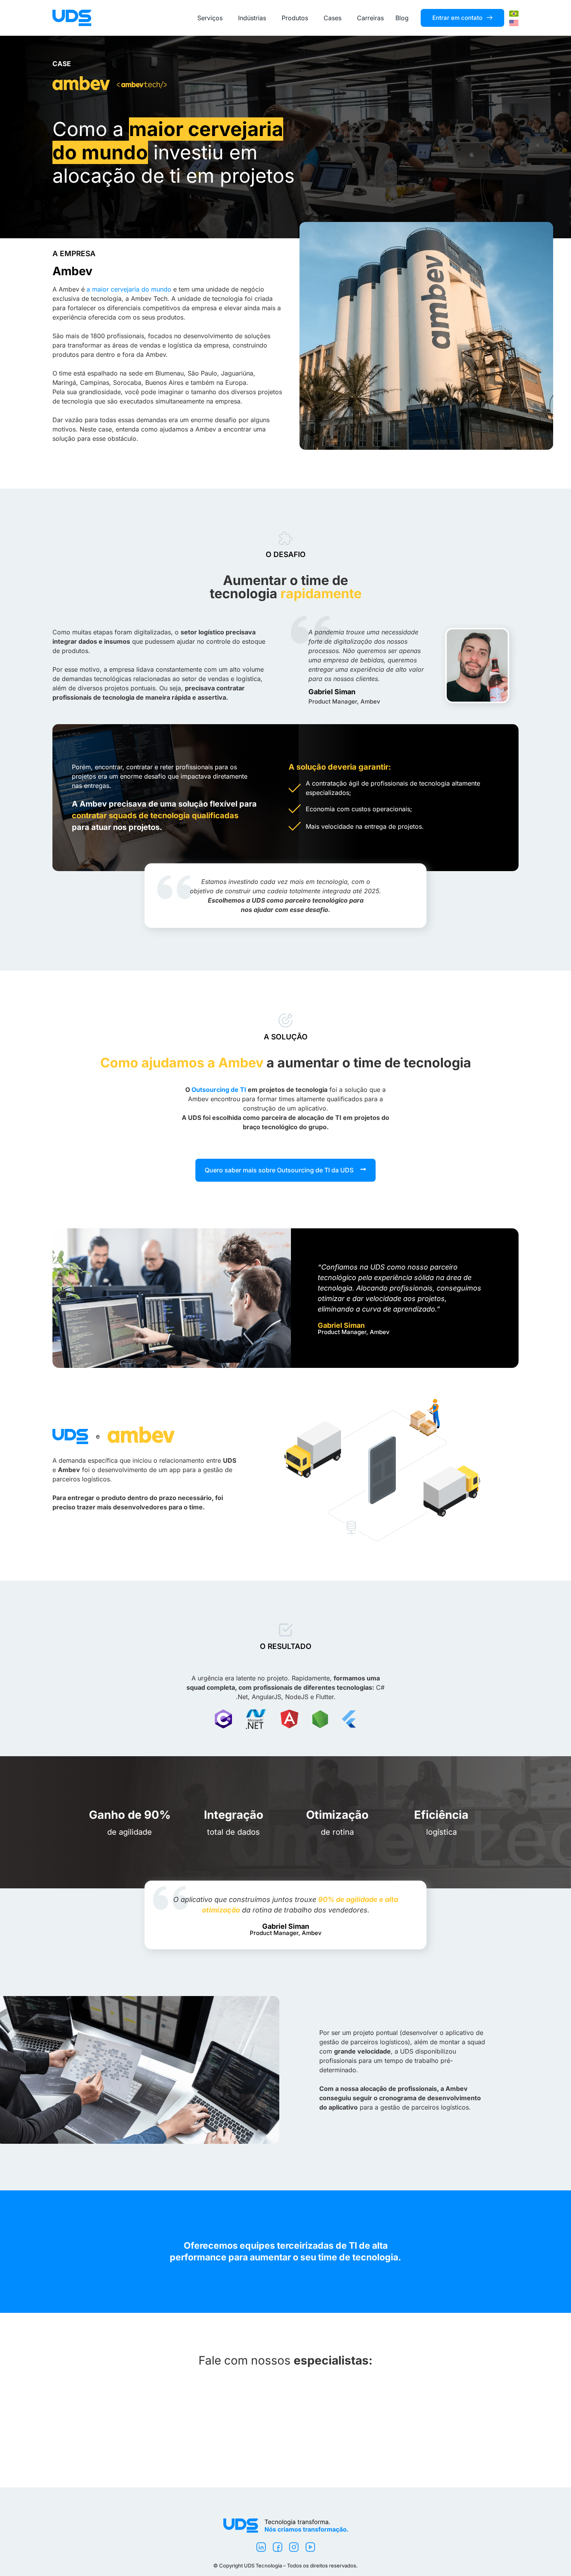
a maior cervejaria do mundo (129, 289)
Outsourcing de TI (219, 1090)
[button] (285, 1170)
